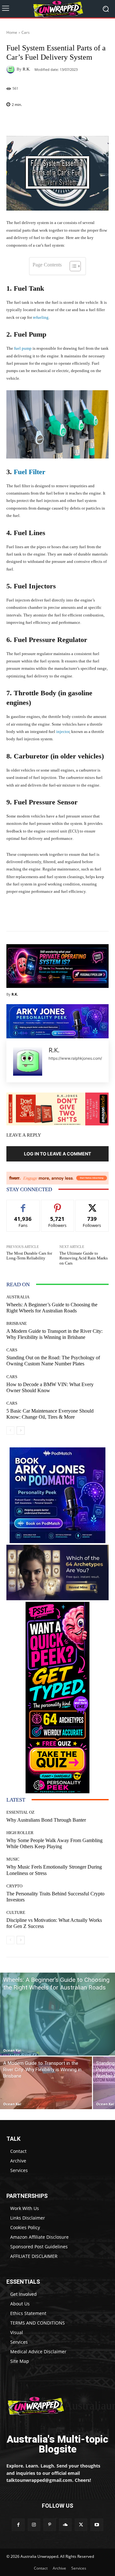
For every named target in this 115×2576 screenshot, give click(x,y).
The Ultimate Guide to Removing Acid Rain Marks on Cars (84, 1258)
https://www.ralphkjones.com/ (75, 1058)
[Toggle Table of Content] (72, 266)
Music (13, 1859)
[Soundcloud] (65, 2525)
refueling (41, 317)
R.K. (27, 69)
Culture (16, 1912)
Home (12, 32)
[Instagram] (34, 2525)
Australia (18, 1297)
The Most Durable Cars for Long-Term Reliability (29, 1256)
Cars (26, 32)
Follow (58, 1205)
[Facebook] (18, 2525)
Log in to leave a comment (57, 1154)
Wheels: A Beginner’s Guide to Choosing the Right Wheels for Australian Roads (52, 1308)
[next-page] (21, 1430)
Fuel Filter (29, 472)
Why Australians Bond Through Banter (46, 1820)
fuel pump (22, 348)
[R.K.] (11, 69)
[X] (81, 2525)
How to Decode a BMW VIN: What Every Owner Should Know (50, 1387)
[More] (79, 121)
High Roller (20, 1833)
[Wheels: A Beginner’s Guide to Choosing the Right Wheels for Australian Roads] (57, 2014)
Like (23, 1205)
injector (63, 732)
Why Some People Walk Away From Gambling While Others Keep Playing (54, 1843)
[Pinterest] (50, 2525)
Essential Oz (20, 1812)
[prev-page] (10, 1430)
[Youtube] (97, 2525)
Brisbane (17, 1323)
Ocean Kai (12, 2050)
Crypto (14, 1886)
